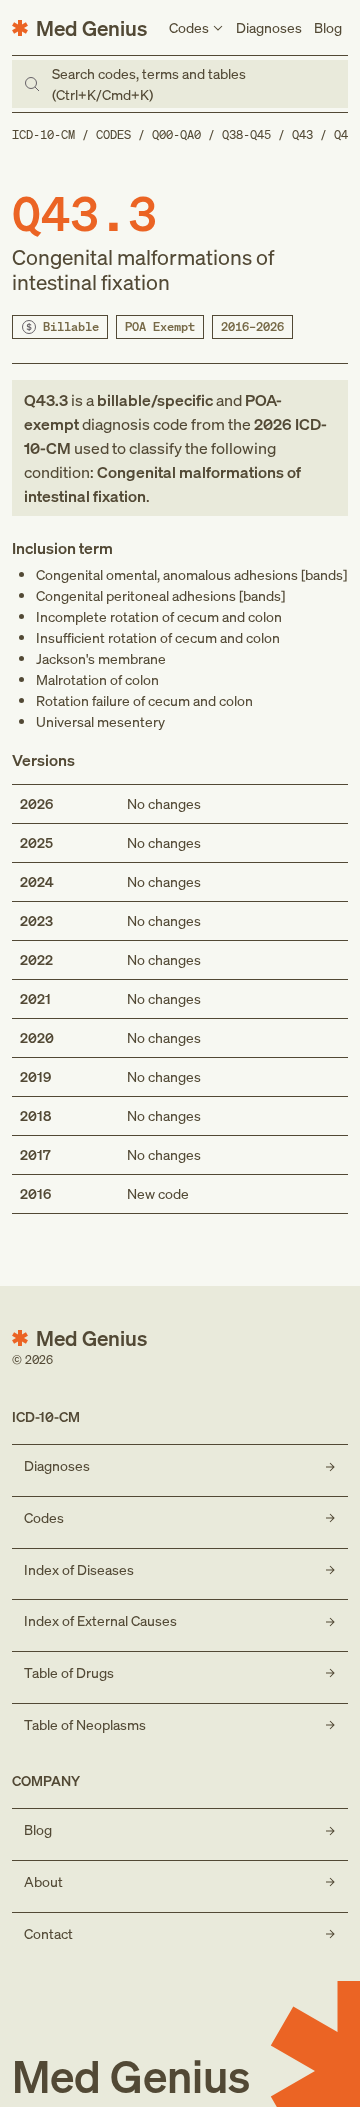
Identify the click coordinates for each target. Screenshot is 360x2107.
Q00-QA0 (176, 134)
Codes (113, 134)
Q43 (302, 134)
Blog (328, 27)
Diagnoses (269, 27)
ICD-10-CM (43, 134)
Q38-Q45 (246, 134)
